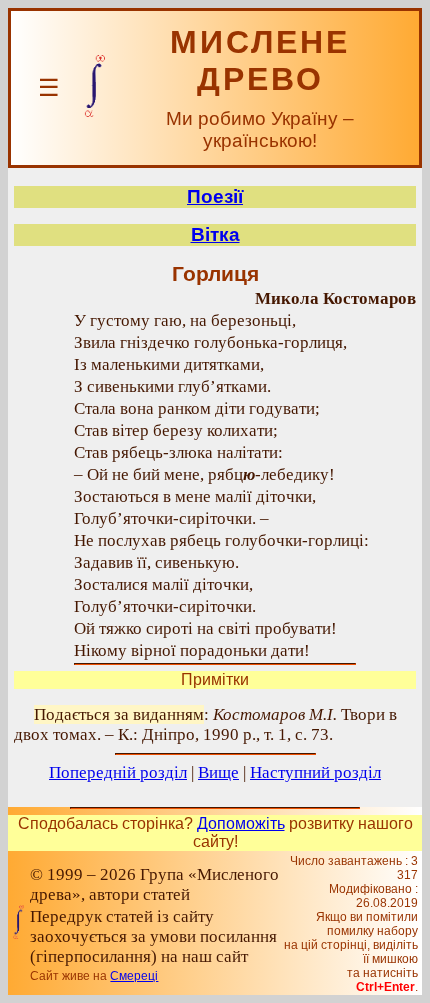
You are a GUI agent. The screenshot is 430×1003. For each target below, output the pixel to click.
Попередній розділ (118, 772)
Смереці (134, 976)
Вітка (215, 234)
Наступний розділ (315, 772)
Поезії (215, 196)
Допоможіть (241, 823)
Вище (218, 772)
